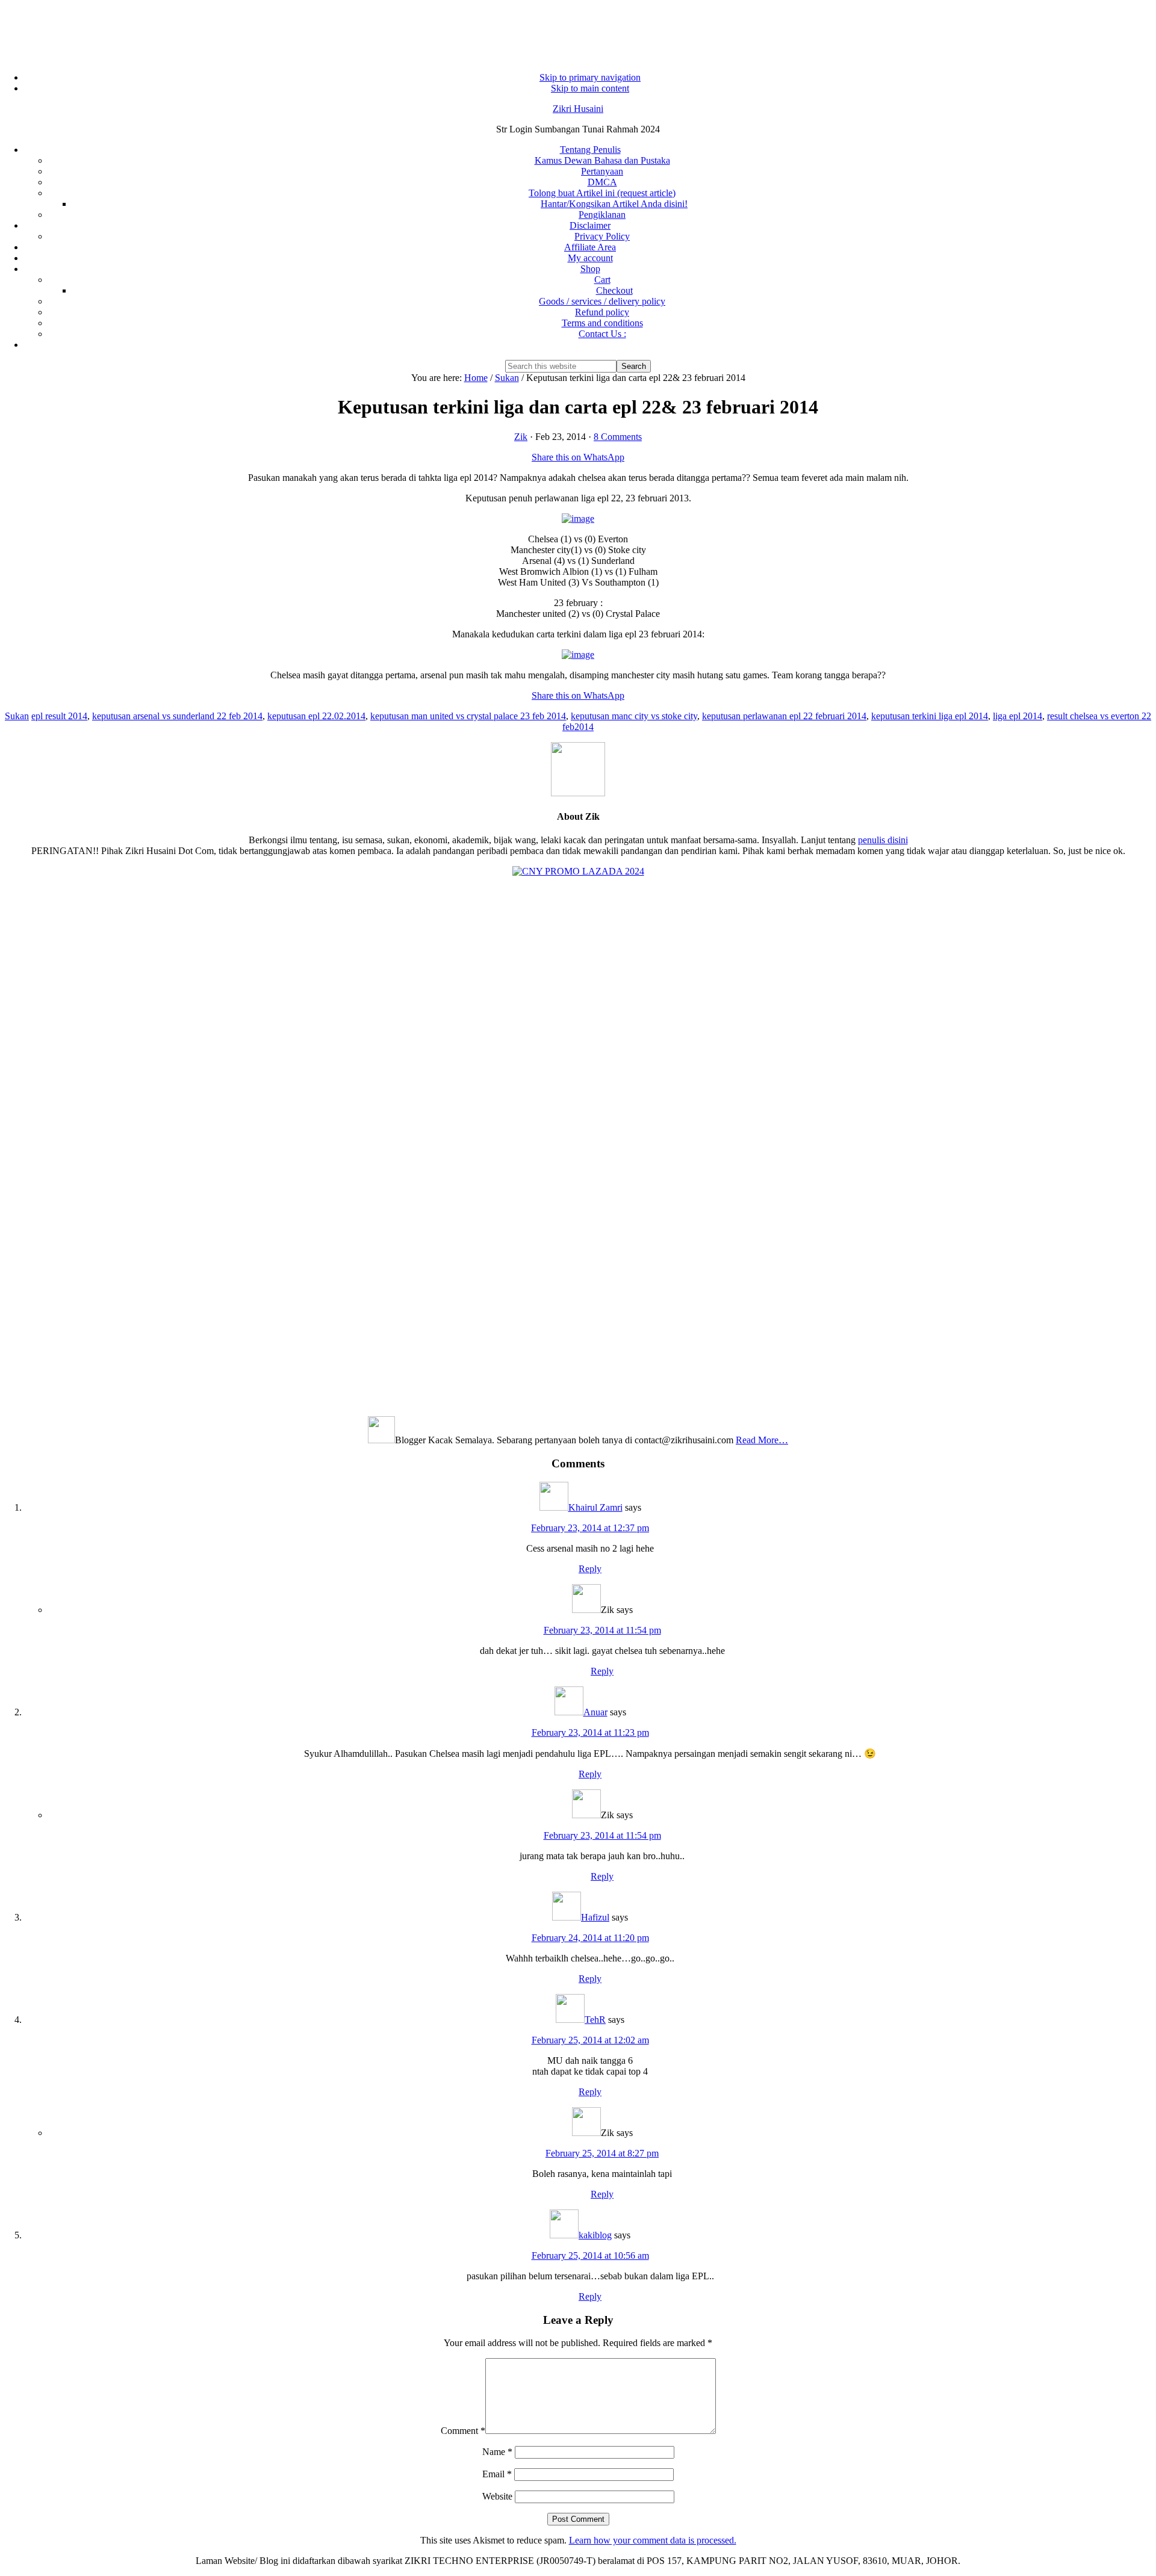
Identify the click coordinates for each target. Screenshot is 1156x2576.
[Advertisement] (578, 30)
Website (497, 2496)
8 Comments (618, 437)
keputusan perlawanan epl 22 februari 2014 (784, 716)
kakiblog (595, 2235)
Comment (463, 2431)
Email (497, 2474)
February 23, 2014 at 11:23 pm (590, 1732)
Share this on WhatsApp (578, 457)
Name (497, 2452)
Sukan (17, 716)
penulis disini (883, 840)
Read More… (762, 1440)
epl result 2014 (59, 716)
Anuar (595, 1712)
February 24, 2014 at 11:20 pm (590, 1938)
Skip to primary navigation (590, 77)
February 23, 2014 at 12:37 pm (590, 1528)
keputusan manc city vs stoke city (634, 716)
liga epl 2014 (1018, 716)
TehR (595, 2020)
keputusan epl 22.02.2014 (316, 716)
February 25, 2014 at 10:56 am (590, 2256)
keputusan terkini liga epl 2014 (930, 716)
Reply (590, 1569)
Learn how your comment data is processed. (653, 2540)
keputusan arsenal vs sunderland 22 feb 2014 (177, 716)
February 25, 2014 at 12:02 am (590, 2040)
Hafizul (595, 1917)
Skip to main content (590, 88)
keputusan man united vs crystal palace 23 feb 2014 (468, 716)
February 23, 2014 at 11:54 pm (602, 1630)
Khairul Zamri (595, 1507)
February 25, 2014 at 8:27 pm (602, 2153)
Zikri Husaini (578, 109)
